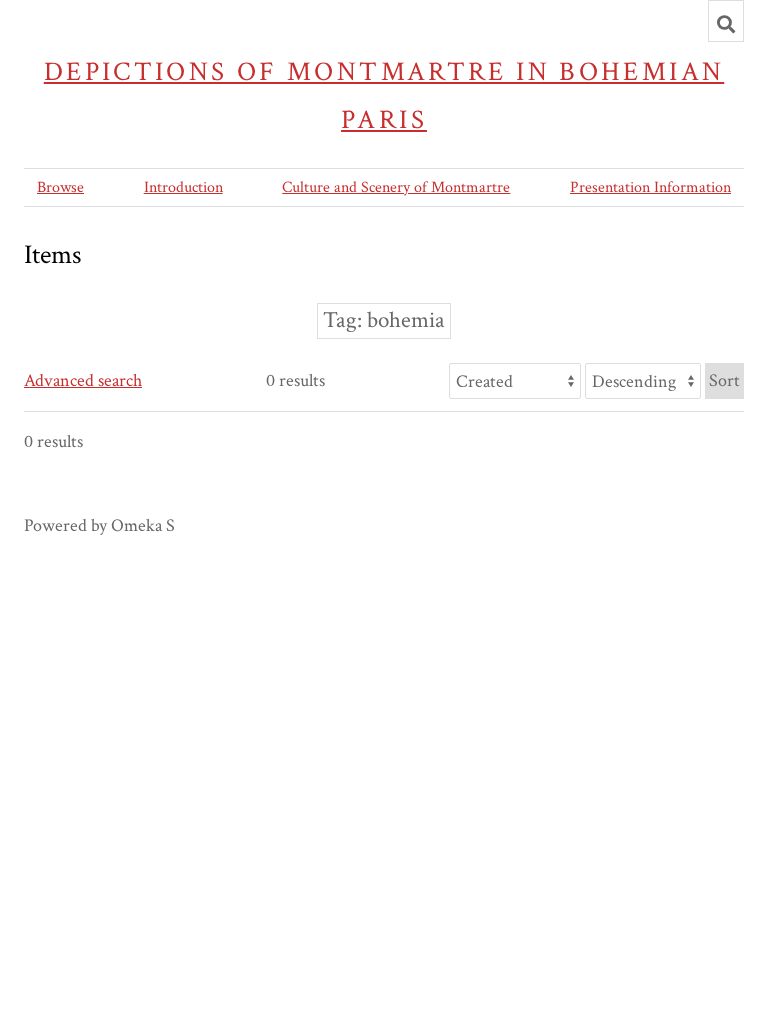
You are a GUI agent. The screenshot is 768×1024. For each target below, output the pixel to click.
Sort (724, 380)
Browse (60, 187)
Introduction (183, 187)
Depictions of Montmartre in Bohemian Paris (384, 95)
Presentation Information (650, 187)
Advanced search (83, 380)
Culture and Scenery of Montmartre (396, 187)
